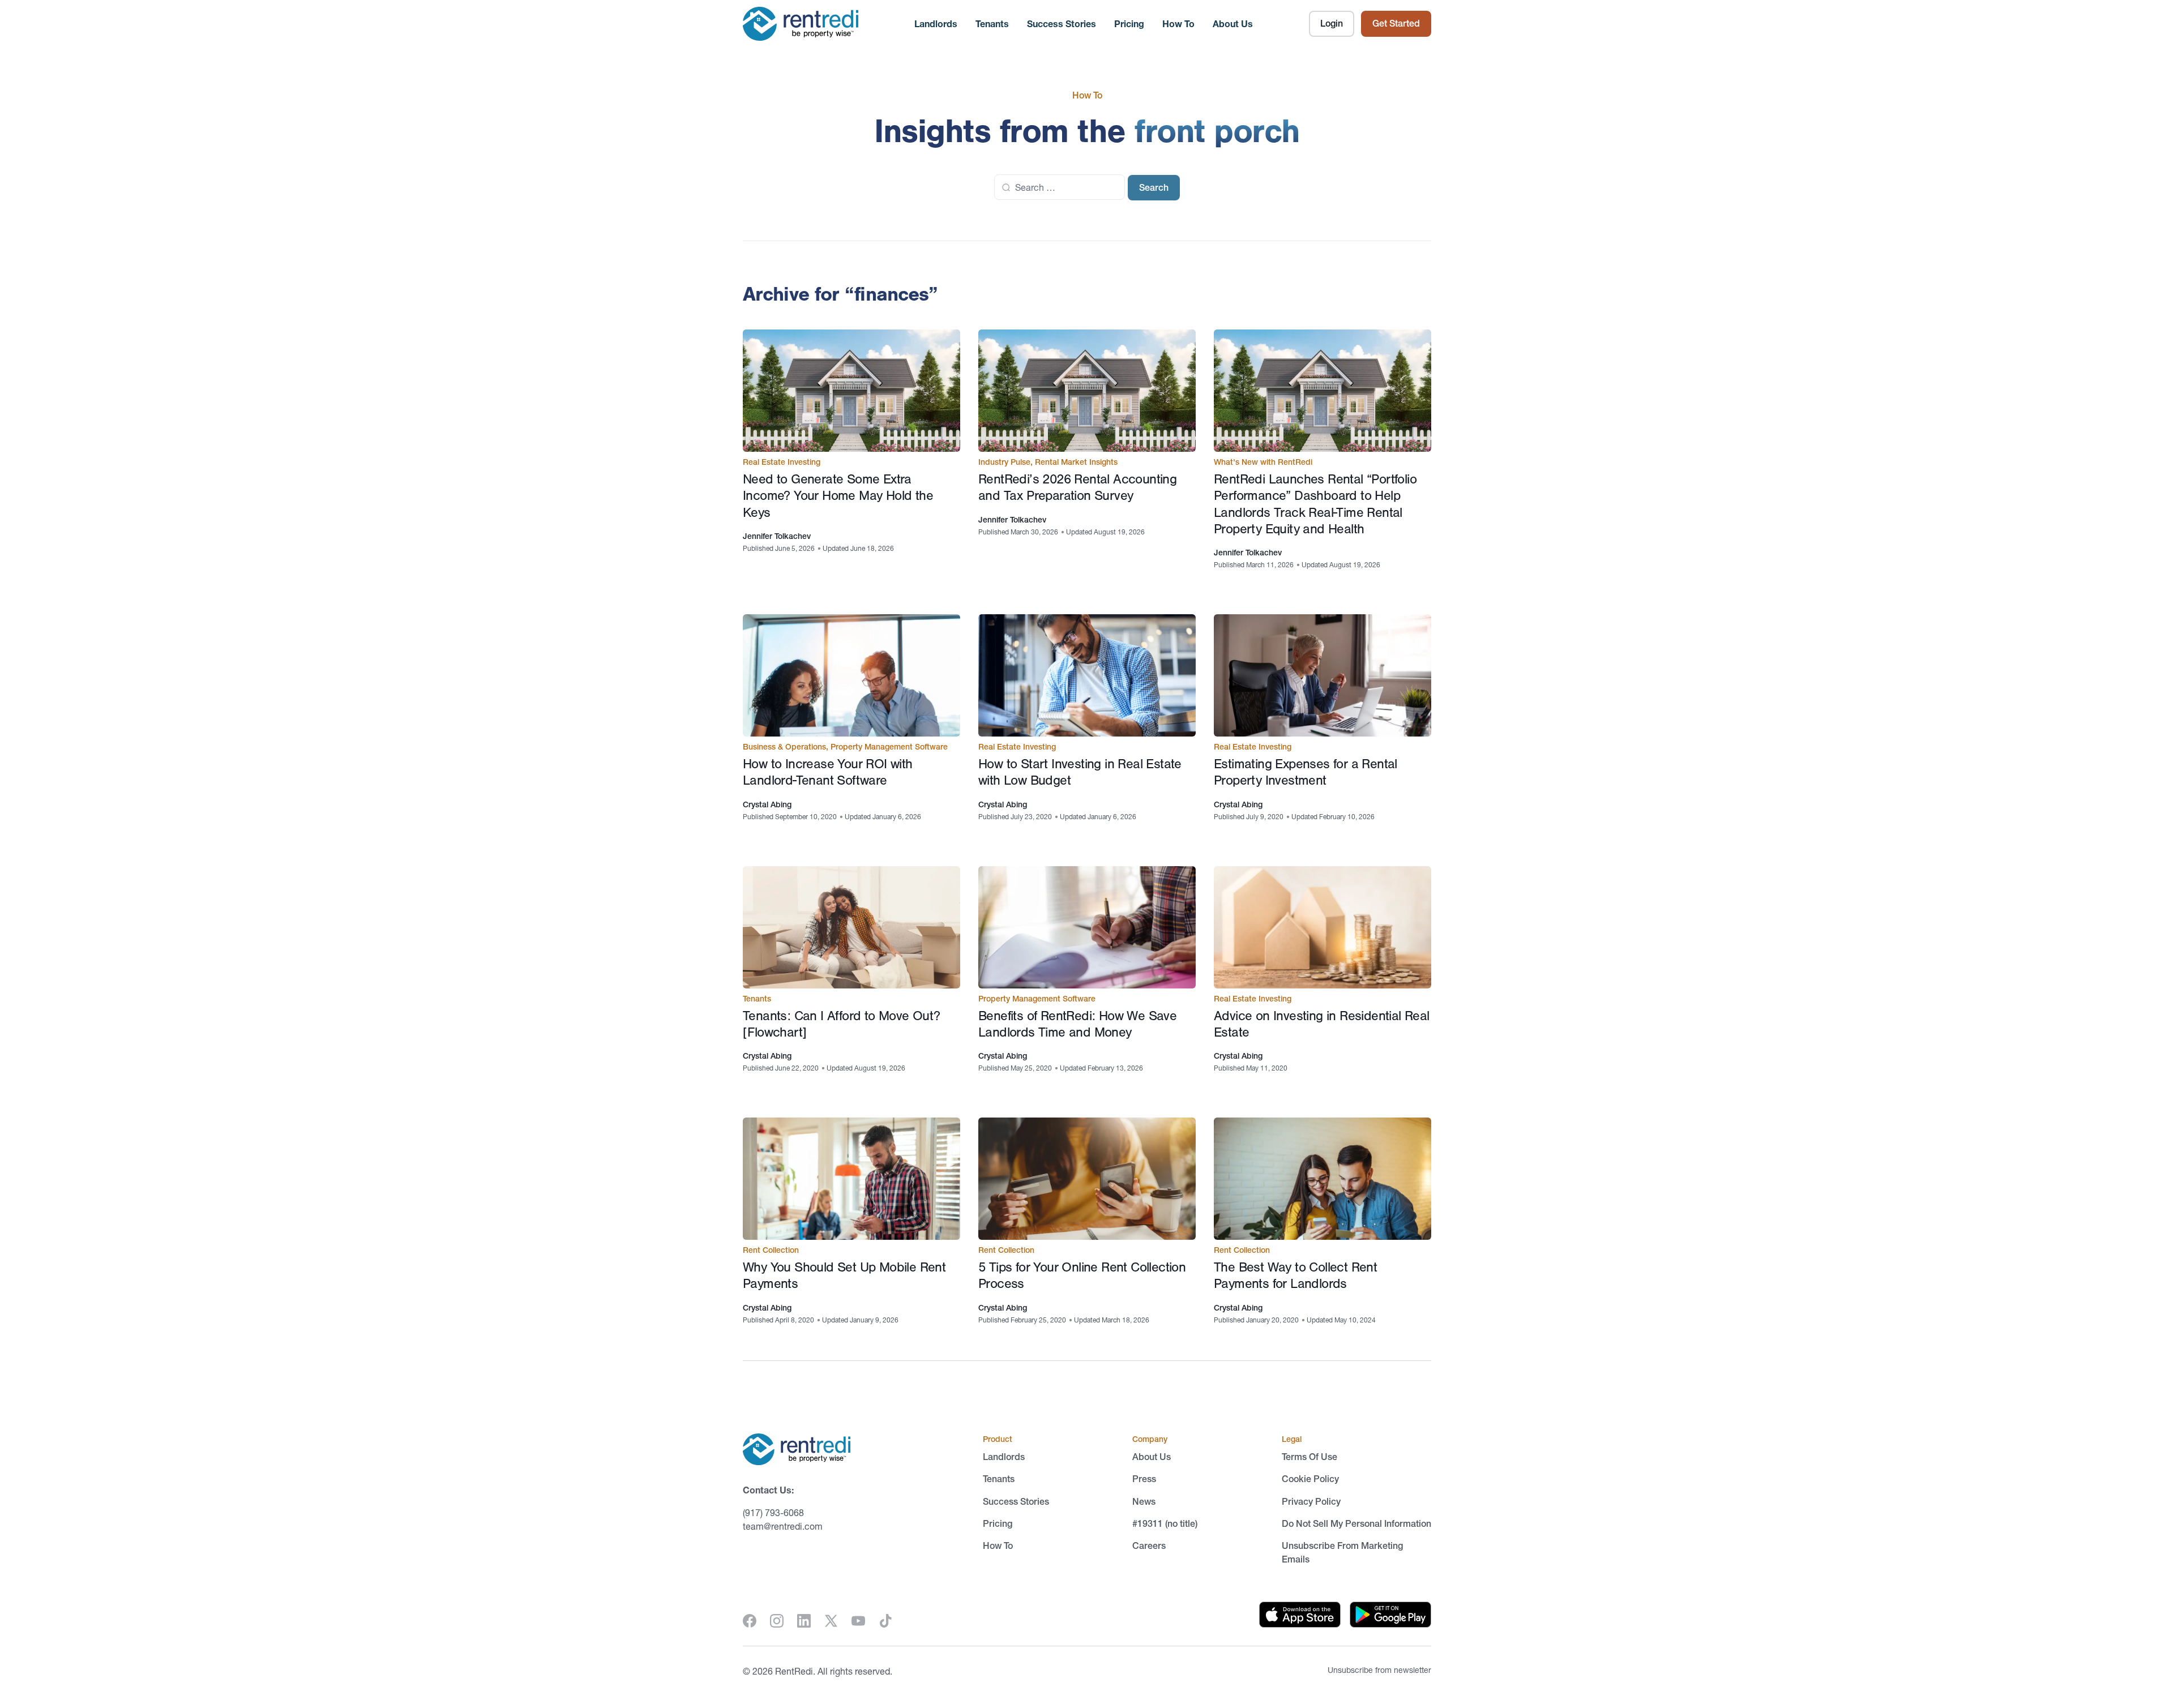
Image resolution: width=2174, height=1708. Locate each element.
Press (1144, 1479)
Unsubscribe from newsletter (1379, 1670)
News (1144, 1501)
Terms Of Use (1309, 1457)
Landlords (936, 24)
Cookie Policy (1310, 1479)
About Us (1233, 24)
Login (1332, 23)
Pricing (1129, 24)
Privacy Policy (1311, 1501)
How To (1178, 24)
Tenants (992, 24)
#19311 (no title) (1165, 1523)
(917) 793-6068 (773, 1513)
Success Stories (1062, 24)
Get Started (1396, 23)
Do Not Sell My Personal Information (1356, 1523)
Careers (1149, 1546)
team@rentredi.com (783, 1526)
